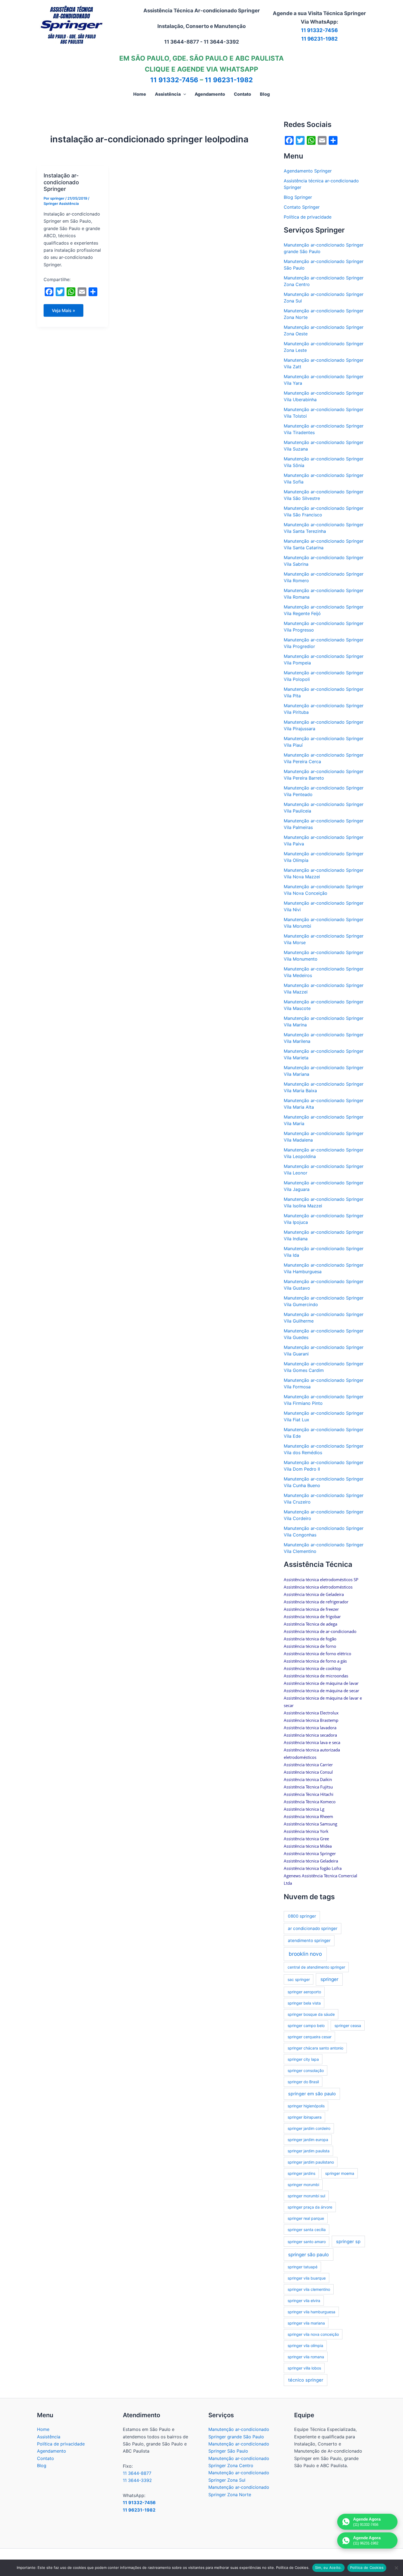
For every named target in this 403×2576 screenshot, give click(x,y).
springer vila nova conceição (313, 2334)
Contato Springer (302, 207)
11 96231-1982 (320, 39)
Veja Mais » (66, 312)
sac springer (299, 1979)
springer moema (340, 2173)
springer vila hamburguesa (311, 2312)
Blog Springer (298, 197)
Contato (46, 2458)
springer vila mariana (306, 2323)
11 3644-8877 (137, 2473)
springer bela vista (304, 2003)
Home (43, 2429)
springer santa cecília (307, 2230)
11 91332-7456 (319, 30)
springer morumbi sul (306, 2196)
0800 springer (302, 1916)
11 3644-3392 (137, 2480)
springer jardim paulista (309, 2151)
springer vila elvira (304, 2301)
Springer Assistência (61, 203)
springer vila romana (306, 2357)
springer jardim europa (308, 2140)
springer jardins (301, 2173)
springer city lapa (303, 2059)
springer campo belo (306, 2026)
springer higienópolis (306, 2106)
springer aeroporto (304, 1992)
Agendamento (52, 2451)
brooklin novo (305, 1954)
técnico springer (306, 2380)
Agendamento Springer (308, 171)
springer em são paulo (312, 2094)
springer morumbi (303, 2185)
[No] (396, 2568)
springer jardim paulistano (311, 2162)
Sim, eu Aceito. (328, 2567)
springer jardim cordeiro (309, 2128)
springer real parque (306, 2218)
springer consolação (306, 2070)
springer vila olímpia (305, 2346)
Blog (42, 2465)
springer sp (348, 2241)
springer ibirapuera (305, 2117)
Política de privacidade (308, 217)
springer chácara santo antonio (315, 2048)
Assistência (49, 2437)
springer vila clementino (309, 2289)
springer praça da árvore (310, 2207)
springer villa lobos (304, 2368)
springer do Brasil (303, 2082)
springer (329, 1979)
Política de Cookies (367, 2567)
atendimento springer (309, 1941)
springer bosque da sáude (311, 2014)
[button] (183, 94)
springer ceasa (348, 2026)
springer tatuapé (303, 2267)
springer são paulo (308, 2254)
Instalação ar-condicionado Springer (61, 182)
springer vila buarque (307, 2278)
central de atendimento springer (316, 1967)
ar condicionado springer (313, 1928)
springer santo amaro (307, 2242)
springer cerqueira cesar (310, 2037)
